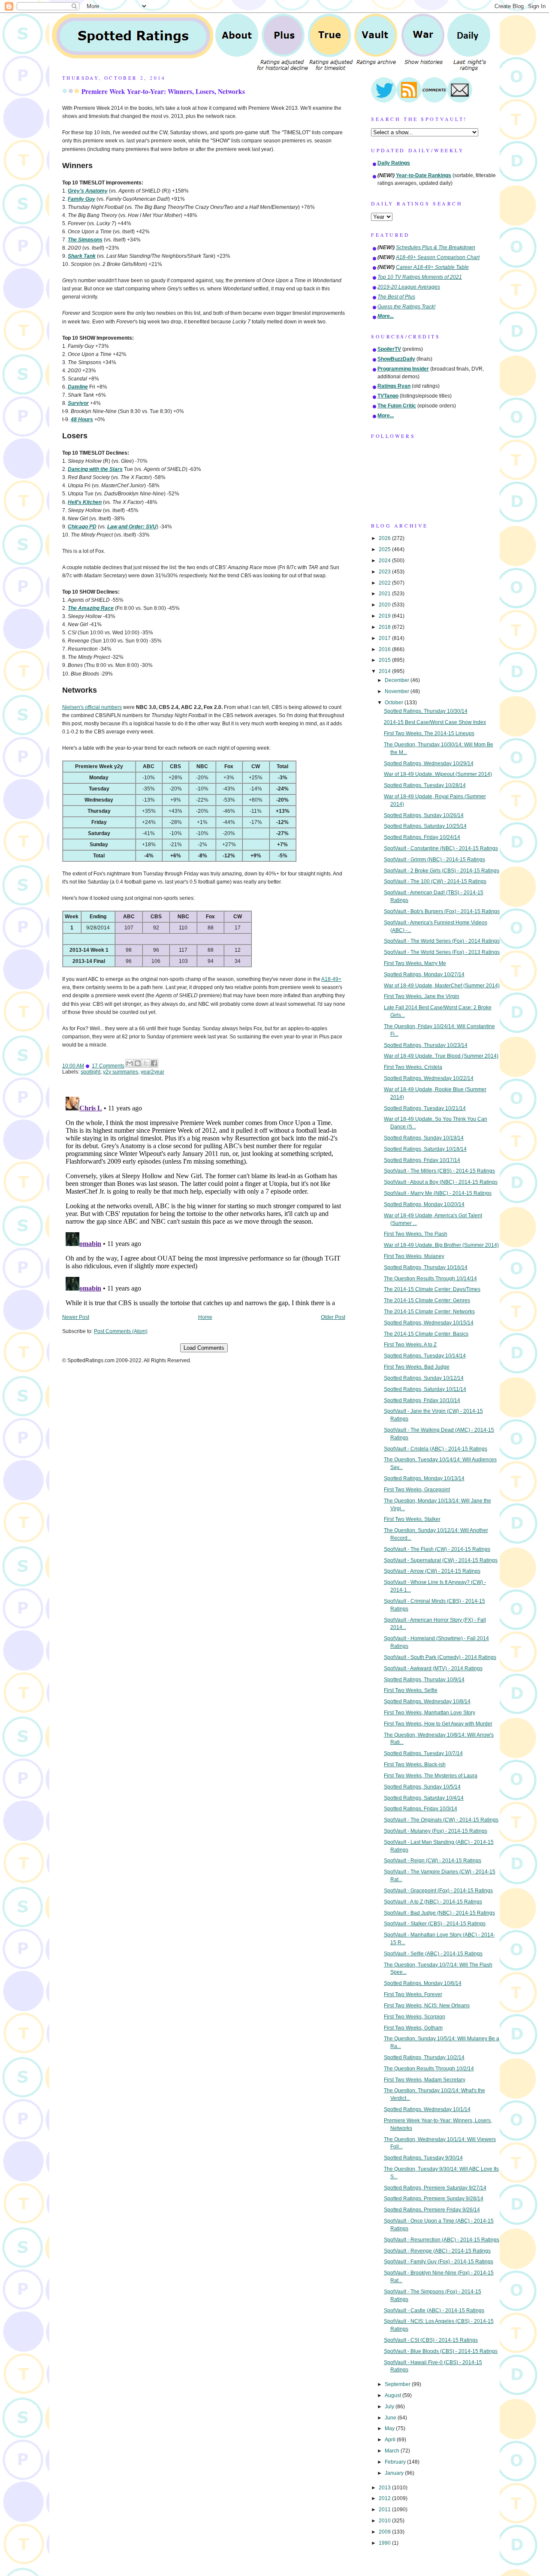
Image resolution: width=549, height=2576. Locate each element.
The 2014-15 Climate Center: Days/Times (432, 1289)
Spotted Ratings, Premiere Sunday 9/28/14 (434, 2199)
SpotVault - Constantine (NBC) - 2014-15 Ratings (441, 848)
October (395, 703)
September (398, 2384)
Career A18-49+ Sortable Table (432, 267)
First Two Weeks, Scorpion (415, 2017)
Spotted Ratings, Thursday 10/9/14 (424, 1680)
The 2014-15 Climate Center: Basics (426, 1334)
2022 (385, 583)
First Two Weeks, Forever (413, 1994)
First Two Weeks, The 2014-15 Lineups (429, 733)
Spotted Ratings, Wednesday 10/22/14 (429, 1078)
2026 (385, 538)
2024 (385, 561)
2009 (385, 2532)
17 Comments (108, 1066)
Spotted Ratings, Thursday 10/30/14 (426, 711)
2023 (385, 572)
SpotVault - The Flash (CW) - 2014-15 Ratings (437, 1549)
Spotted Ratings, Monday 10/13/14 (424, 1478)
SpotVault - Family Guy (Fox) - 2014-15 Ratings (439, 2262)
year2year (152, 1072)
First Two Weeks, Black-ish (415, 1765)
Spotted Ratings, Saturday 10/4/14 (424, 1798)
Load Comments (204, 1348)
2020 (385, 605)
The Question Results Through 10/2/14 (429, 2069)
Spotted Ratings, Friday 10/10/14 (422, 1400)
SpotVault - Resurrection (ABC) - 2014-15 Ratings (442, 2240)
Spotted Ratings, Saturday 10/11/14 (425, 1389)
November (398, 691)
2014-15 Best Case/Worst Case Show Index (435, 722)
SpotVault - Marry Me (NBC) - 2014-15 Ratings (438, 1193)
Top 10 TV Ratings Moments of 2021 (420, 277)
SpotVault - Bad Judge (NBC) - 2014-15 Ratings (439, 1913)
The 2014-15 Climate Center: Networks (429, 1312)
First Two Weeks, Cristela (413, 1067)
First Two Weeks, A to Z (410, 1345)
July (390, 2407)
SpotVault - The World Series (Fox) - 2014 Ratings (442, 941)
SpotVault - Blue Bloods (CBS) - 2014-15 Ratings (441, 2351)
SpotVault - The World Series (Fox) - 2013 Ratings (442, 952)
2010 (385, 2521)
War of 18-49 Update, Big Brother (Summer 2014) (441, 1245)
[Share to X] (146, 1063)
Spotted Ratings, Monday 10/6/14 (423, 1983)
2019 (385, 616)
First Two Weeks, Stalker (412, 1519)
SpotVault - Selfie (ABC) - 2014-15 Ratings (433, 1954)
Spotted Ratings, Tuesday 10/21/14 (425, 1108)
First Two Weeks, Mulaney (414, 1256)
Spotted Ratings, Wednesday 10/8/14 (427, 1701)
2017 (385, 638)
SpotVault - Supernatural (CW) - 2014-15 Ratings (441, 1560)
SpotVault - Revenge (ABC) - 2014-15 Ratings (437, 2251)
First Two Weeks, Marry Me (415, 963)
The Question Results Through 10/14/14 (430, 1279)
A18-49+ (331, 979)
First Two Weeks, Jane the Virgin (422, 996)
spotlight (90, 1072)
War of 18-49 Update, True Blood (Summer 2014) (441, 1056)
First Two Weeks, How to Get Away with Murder (438, 1724)
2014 (385, 671)
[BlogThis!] (138, 1063)
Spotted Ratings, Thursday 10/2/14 (424, 2057)
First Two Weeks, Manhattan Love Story (430, 1713)
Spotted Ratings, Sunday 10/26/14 (424, 815)
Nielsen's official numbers (92, 707)
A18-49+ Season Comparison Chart (438, 257)
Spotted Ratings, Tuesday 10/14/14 (425, 1356)
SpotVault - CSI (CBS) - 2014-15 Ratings (431, 2340)
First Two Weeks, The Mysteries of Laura (431, 1776)
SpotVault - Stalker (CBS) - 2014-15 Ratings (435, 1924)
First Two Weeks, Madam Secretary (425, 2080)
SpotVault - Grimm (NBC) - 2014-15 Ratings (434, 860)
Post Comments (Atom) (121, 1331)
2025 (385, 549)
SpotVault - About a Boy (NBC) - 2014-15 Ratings (441, 1182)
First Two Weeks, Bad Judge (417, 1367)
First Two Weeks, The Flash (416, 1234)
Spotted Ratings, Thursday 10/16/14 (426, 1267)
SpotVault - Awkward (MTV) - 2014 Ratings (433, 1668)
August (394, 2395)
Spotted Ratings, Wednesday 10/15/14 (429, 1323)
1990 (385, 2543)
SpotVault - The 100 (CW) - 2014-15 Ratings (435, 881)
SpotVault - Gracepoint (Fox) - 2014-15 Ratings (438, 1891)
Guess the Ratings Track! (406, 307)
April (391, 2440)
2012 (385, 2498)
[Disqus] (204, 1201)
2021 (385, 594)
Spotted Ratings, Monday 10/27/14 (424, 974)
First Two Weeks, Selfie (411, 1690)
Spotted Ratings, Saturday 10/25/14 (425, 826)
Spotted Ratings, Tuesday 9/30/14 (423, 2158)
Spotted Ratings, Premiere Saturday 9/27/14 (435, 2188)
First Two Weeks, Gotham (413, 2028)
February (396, 2462)
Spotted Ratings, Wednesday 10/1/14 (427, 2109)
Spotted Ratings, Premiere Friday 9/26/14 (432, 2210)
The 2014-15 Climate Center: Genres (427, 1300)
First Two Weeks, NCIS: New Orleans (427, 2006)
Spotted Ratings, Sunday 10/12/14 (424, 1378)
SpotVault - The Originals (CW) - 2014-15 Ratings (441, 1820)
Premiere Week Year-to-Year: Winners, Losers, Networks (163, 91)
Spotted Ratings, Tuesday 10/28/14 (425, 785)
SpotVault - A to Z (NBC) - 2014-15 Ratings (433, 1902)
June (391, 2418)
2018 (385, 627)
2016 (385, 649)
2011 (385, 2510)
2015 (385, 660)
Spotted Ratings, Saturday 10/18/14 (425, 1149)
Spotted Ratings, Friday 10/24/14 (422, 837)
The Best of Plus (396, 297)
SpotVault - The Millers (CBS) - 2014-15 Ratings (439, 1171)
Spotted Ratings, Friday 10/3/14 (421, 1809)
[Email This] (130, 1063)
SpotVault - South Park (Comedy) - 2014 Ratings (440, 1657)
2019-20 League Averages (409, 287)
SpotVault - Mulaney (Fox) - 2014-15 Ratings (436, 1831)
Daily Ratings (394, 163)
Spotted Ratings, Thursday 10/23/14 (426, 1045)
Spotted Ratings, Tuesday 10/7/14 (423, 1753)
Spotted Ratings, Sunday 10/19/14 (424, 1138)
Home (205, 1317)
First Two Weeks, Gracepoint (417, 1490)
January (395, 2473)
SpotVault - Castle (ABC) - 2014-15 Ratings (434, 2311)
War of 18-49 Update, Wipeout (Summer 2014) (438, 774)
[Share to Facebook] (154, 1063)
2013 (385, 2488)
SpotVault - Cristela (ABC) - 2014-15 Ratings (436, 1449)
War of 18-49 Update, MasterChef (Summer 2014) (442, 986)
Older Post (333, 1317)
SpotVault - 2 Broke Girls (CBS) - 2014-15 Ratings (442, 871)
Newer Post (76, 1317)
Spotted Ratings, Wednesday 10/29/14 (429, 763)
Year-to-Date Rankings (424, 175)
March (393, 2451)
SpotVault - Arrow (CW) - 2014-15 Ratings (432, 1571)
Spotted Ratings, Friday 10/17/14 (422, 1160)
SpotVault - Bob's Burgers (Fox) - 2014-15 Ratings (442, 911)
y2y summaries (121, 1072)
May (390, 2428)
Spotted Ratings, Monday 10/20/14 (424, 1204)
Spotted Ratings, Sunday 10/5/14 (422, 1787)
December (398, 680)
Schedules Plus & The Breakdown (436, 247)
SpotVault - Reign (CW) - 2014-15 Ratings (433, 1861)
